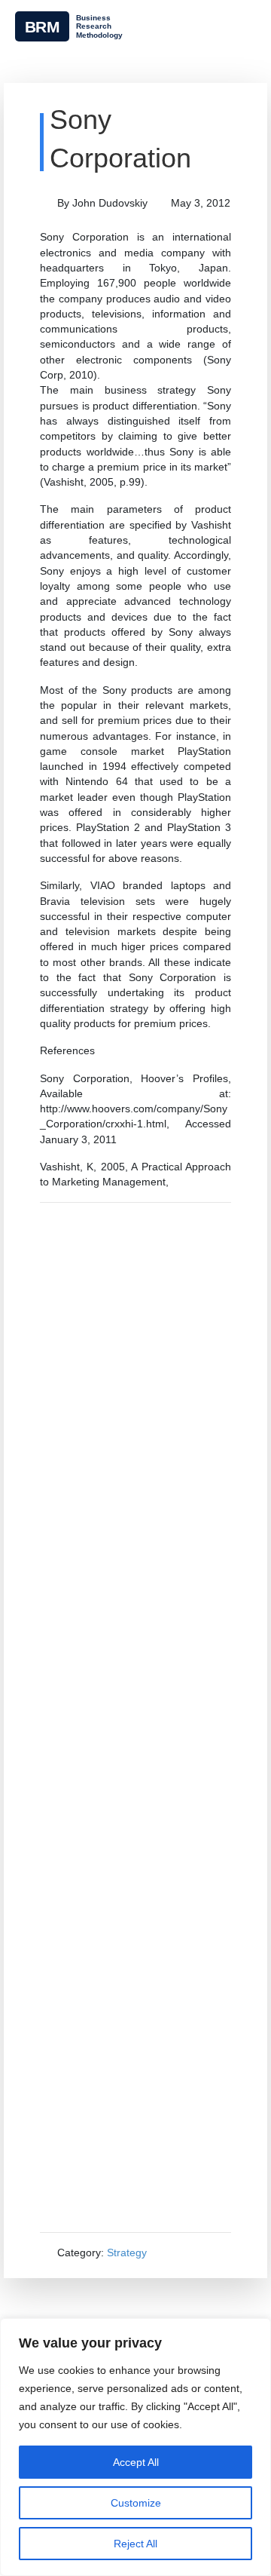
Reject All (135, 2544)
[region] (135, 2447)
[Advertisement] (135, 1717)
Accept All (136, 2462)
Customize (136, 2503)
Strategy (127, 2252)
